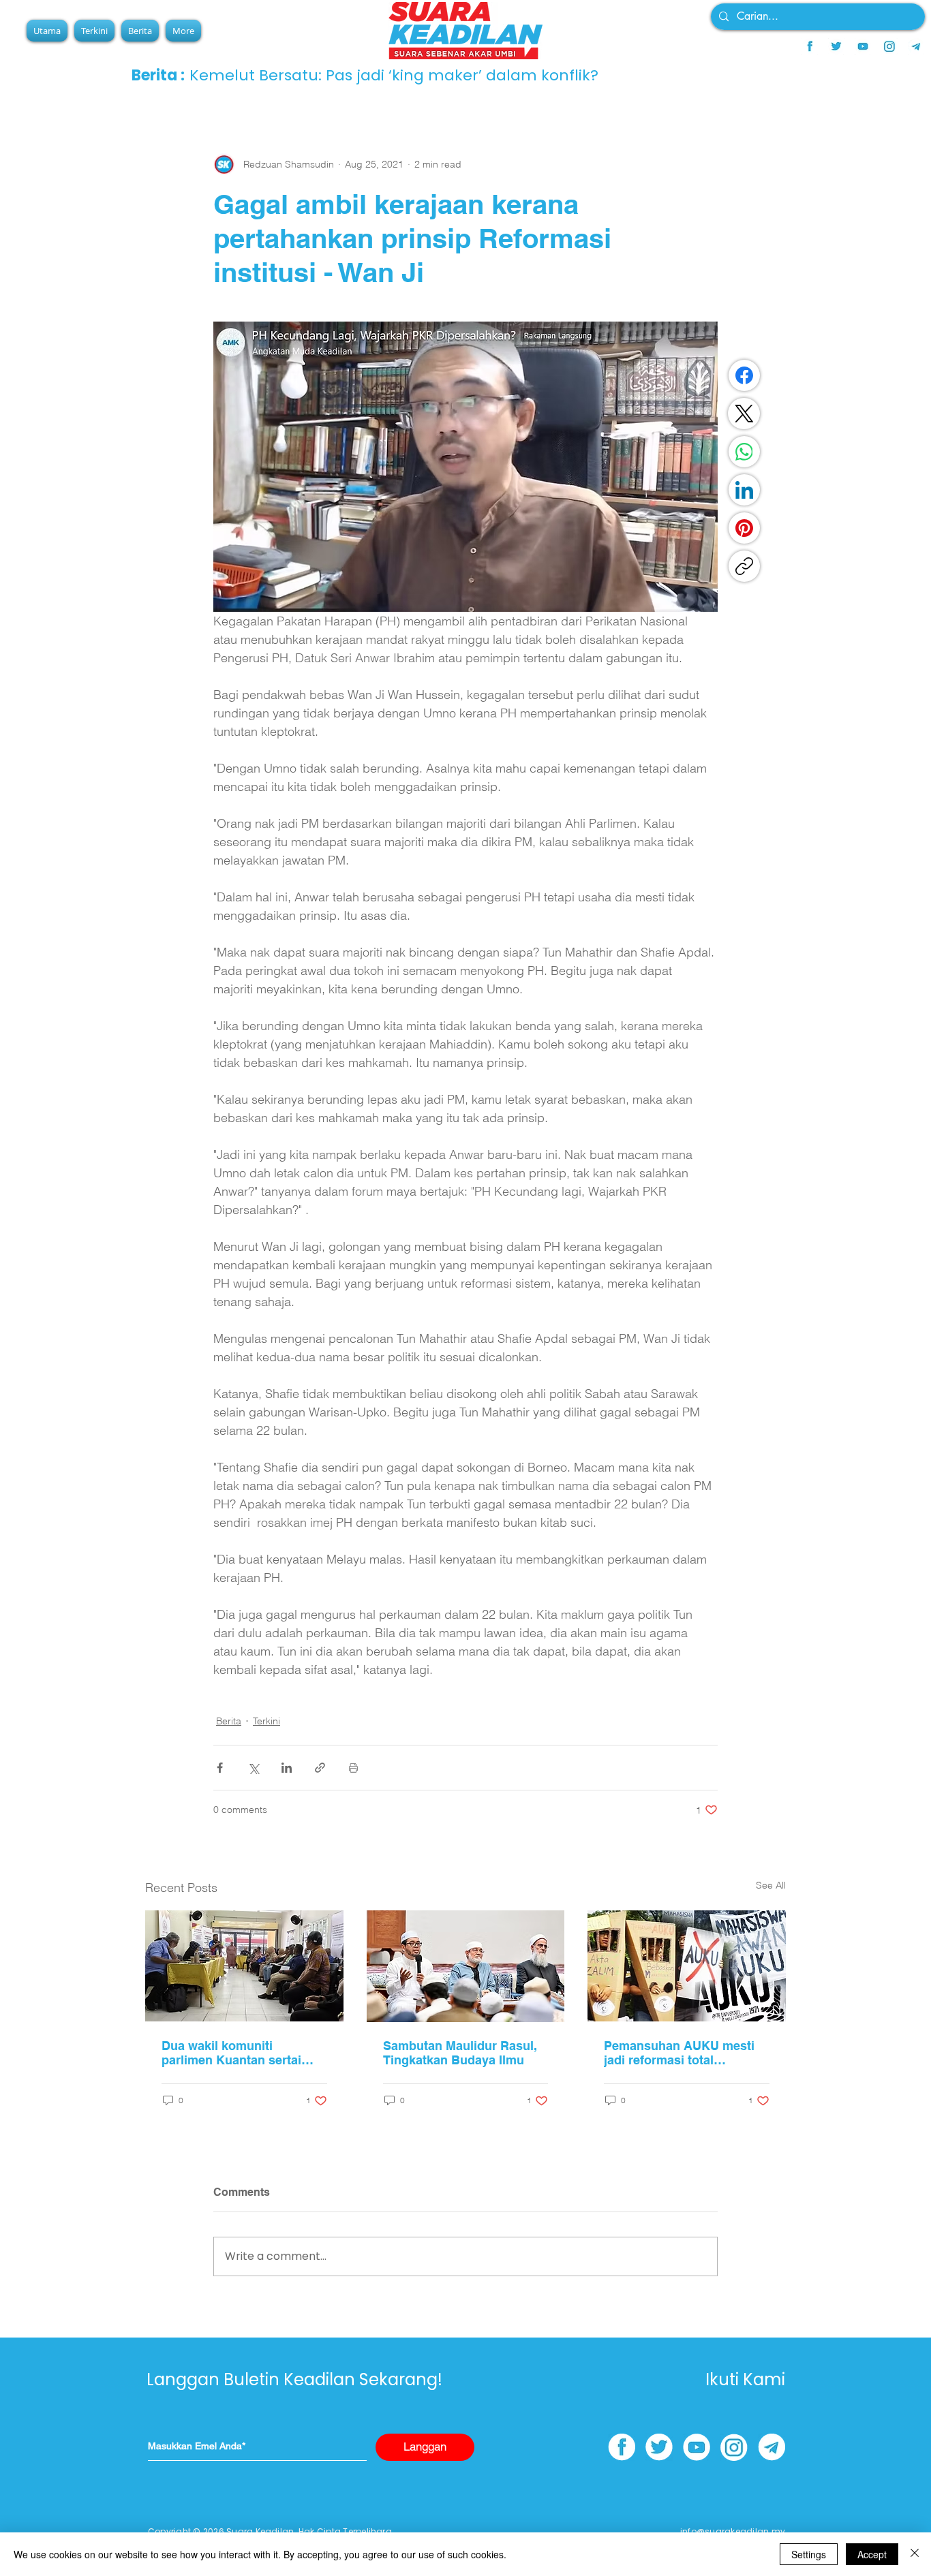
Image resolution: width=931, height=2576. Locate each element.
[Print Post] (353, 1768)
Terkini (266, 1721)
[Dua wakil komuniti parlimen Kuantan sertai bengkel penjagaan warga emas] (244, 1966)
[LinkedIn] (744, 490)
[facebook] (810, 46)
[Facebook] (744, 375)
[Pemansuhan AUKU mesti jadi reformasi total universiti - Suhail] (687, 1966)
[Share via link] (320, 1768)
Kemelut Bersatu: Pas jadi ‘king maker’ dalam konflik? (394, 75)
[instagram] (889, 46)
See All (771, 1885)
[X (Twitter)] (744, 414)
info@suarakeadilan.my (733, 2531)
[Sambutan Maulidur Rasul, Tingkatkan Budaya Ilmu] (466, 1966)
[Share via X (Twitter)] (253, 1768)
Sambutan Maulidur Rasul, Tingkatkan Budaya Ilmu (460, 2053)
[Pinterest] (744, 528)
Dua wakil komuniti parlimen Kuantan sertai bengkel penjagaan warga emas (236, 2053)
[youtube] (863, 46)
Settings (809, 2554)
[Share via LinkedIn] (287, 1768)
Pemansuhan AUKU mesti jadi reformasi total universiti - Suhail (679, 2053)
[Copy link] (744, 566)
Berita (229, 1721)
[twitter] (836, 46)
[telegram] (916, 46)
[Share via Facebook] (220, 1768)
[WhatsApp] (744, 452)
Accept (872, 2554)
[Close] (915, 2554)
